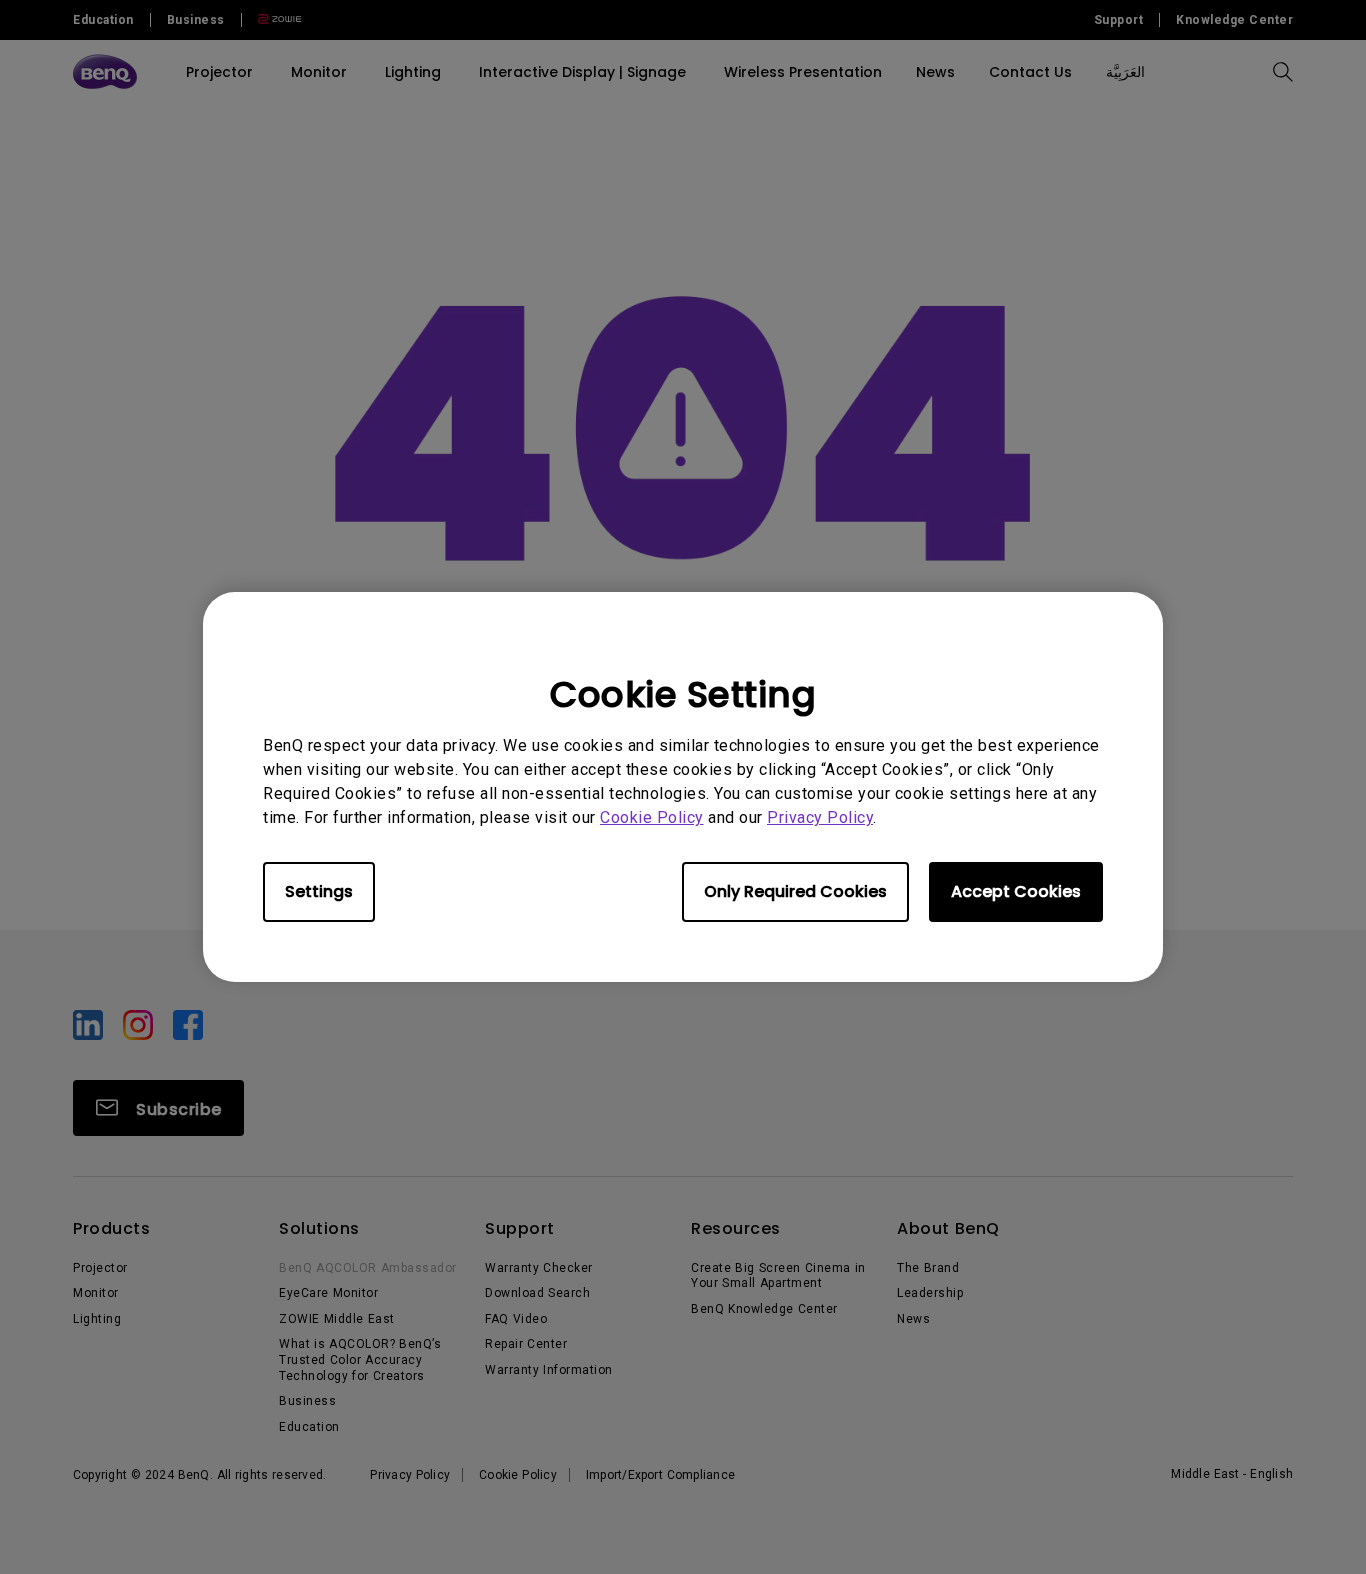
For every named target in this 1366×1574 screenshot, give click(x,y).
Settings (319, 891)
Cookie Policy (652, 817)
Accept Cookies (1016, 891)
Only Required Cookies (795, 891)
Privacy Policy (820, 817)
